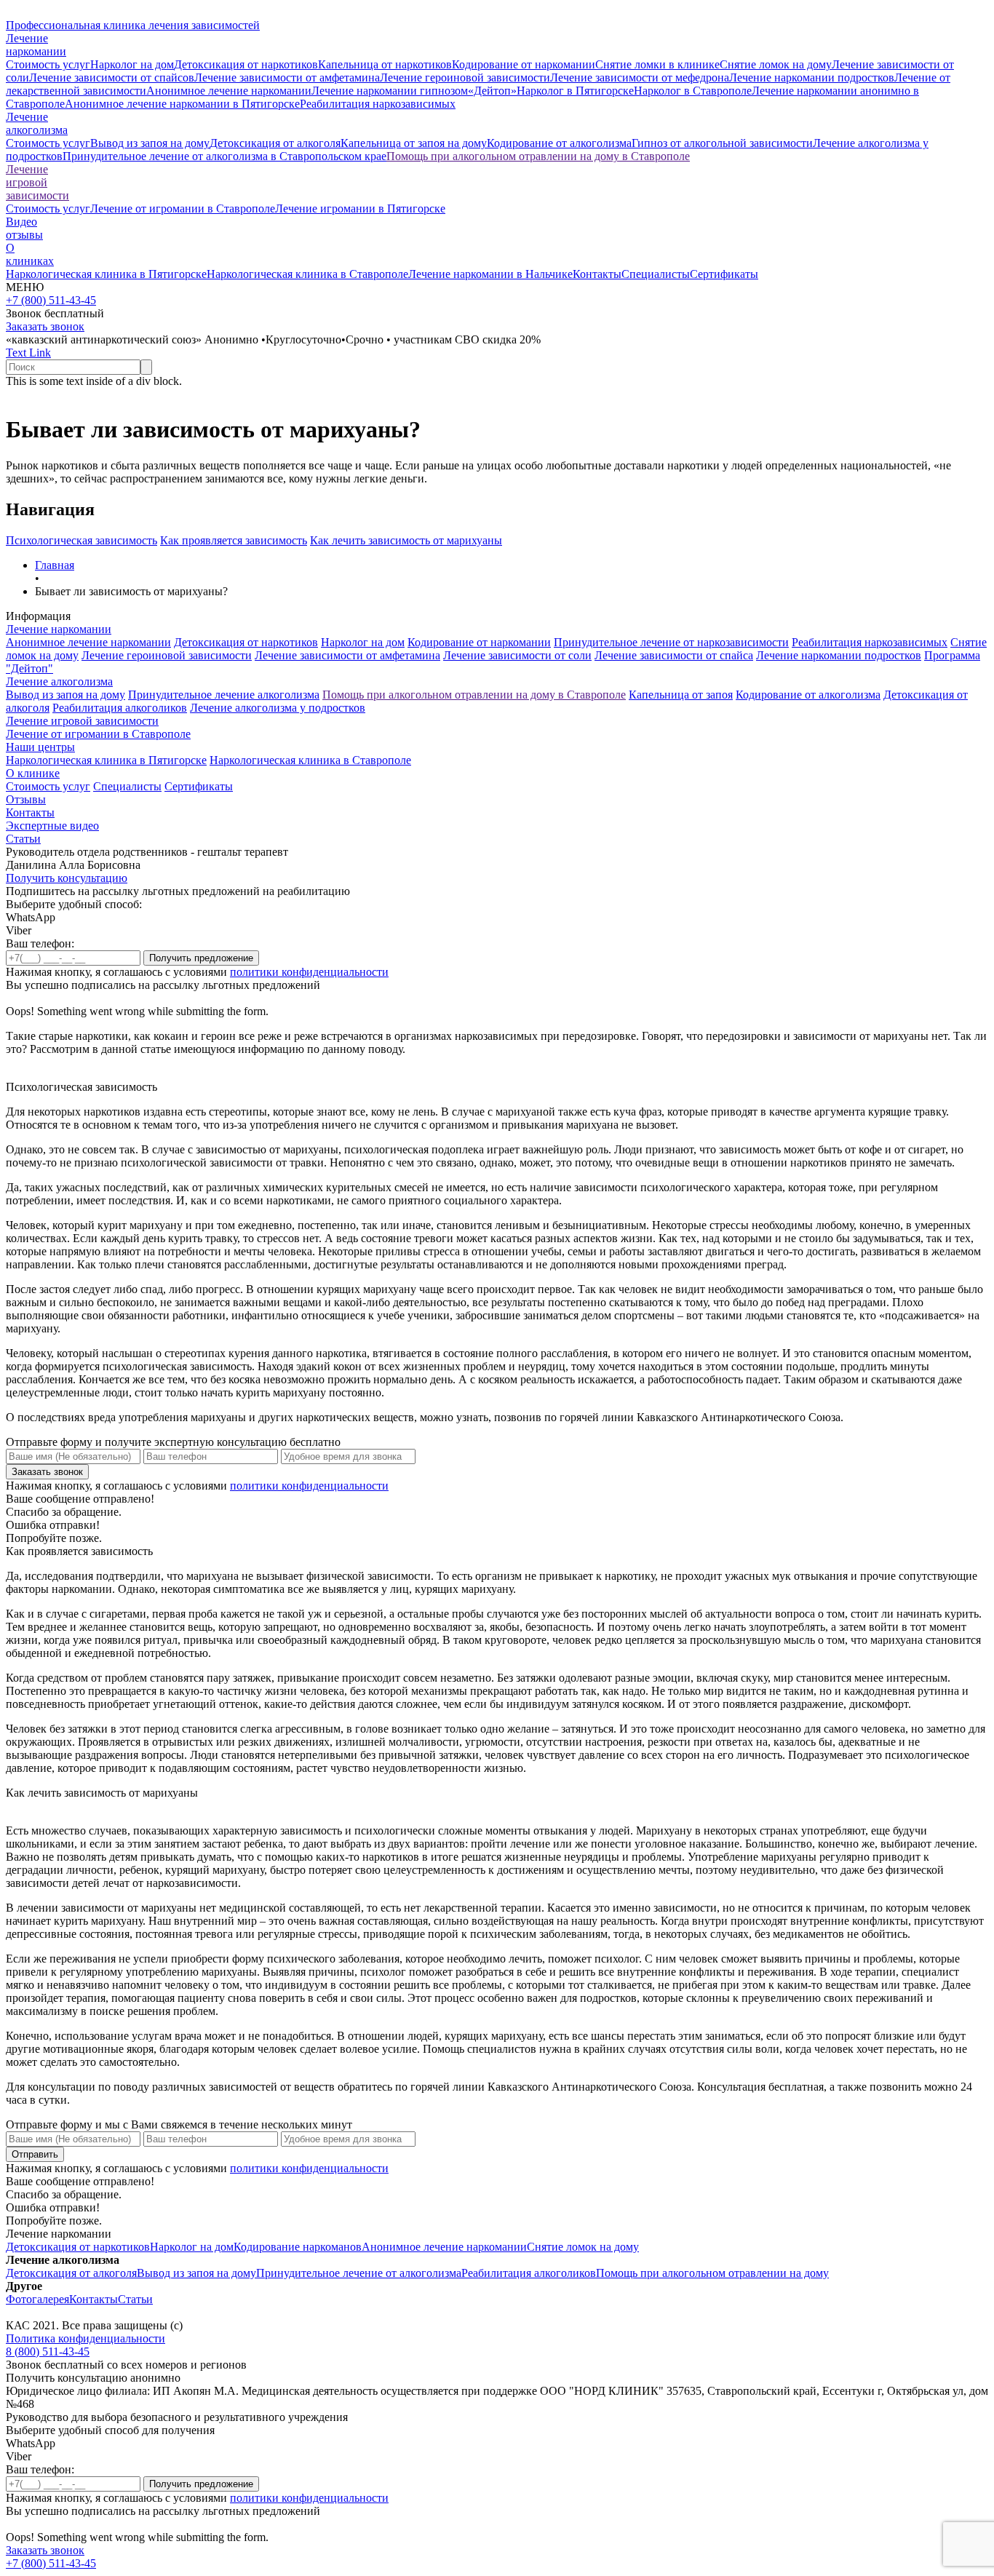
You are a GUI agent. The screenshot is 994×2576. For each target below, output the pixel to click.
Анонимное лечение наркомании (229, 91)
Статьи (23, 839)
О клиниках (30, 254)
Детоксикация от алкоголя (275, 143)
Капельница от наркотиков (385, 64)
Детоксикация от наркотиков (246, 64)
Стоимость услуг (48, 64)
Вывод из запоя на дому (150, 143)
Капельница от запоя (681, 695)
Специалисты (656, 274)
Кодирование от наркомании (524, 64)
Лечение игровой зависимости (37, 182)
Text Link (28, 353)
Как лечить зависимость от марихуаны (406, 540)
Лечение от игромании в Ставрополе (183, 208)
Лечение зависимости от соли (517, 655)
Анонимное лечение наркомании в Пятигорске (182, 104)
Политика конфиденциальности (86, 2338)
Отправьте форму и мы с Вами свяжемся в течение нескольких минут (179, 2124)
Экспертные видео (52, 826)
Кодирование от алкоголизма (559, 143)
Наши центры (40, 747)
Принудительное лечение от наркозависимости (671, 642)
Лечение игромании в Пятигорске (360, 208)
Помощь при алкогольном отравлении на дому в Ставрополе (538, 156)
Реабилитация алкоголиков (120, 708)
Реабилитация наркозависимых (378, 104)
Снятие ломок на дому (776, 64)
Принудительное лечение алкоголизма (224, 695)
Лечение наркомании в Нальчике (490, 274)
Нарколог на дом (132, 64)
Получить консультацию (67, 878)
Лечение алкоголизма (59, 681)
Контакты (597, 274)
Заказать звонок (45, 326)
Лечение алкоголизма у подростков (278, 708)
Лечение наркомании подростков (812, 77)
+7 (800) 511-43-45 (51, 300)
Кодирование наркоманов (298, 2247)
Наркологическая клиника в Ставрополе (307, 274)
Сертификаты (724, 274)
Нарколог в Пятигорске (575, 91)
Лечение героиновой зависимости (465, 77)
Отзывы (26, 799)
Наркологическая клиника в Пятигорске (106, 274)
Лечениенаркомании (36, 45)
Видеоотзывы (24, 228)
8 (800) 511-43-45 (48, 2352)
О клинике (33, 773)
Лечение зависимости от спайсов (112, 77)
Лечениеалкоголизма (37, 123)
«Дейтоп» (492, 91)
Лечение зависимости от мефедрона (640, 77)
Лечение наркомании (59, 629)
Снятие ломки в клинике (657, 64)
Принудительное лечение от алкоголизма (359, 2273)
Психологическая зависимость (81, 540)
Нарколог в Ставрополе (693, 91)
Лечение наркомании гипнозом (390, 91)
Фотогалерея (37, 2299)
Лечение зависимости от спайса (674, 655)
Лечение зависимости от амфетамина (287, 77)
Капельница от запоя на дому (414, 143)
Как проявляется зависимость (234, 540)
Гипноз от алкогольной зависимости (722, 143)
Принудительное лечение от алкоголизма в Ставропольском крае (224, 156)
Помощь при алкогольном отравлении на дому (712, 2273)
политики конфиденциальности (309, 972)
